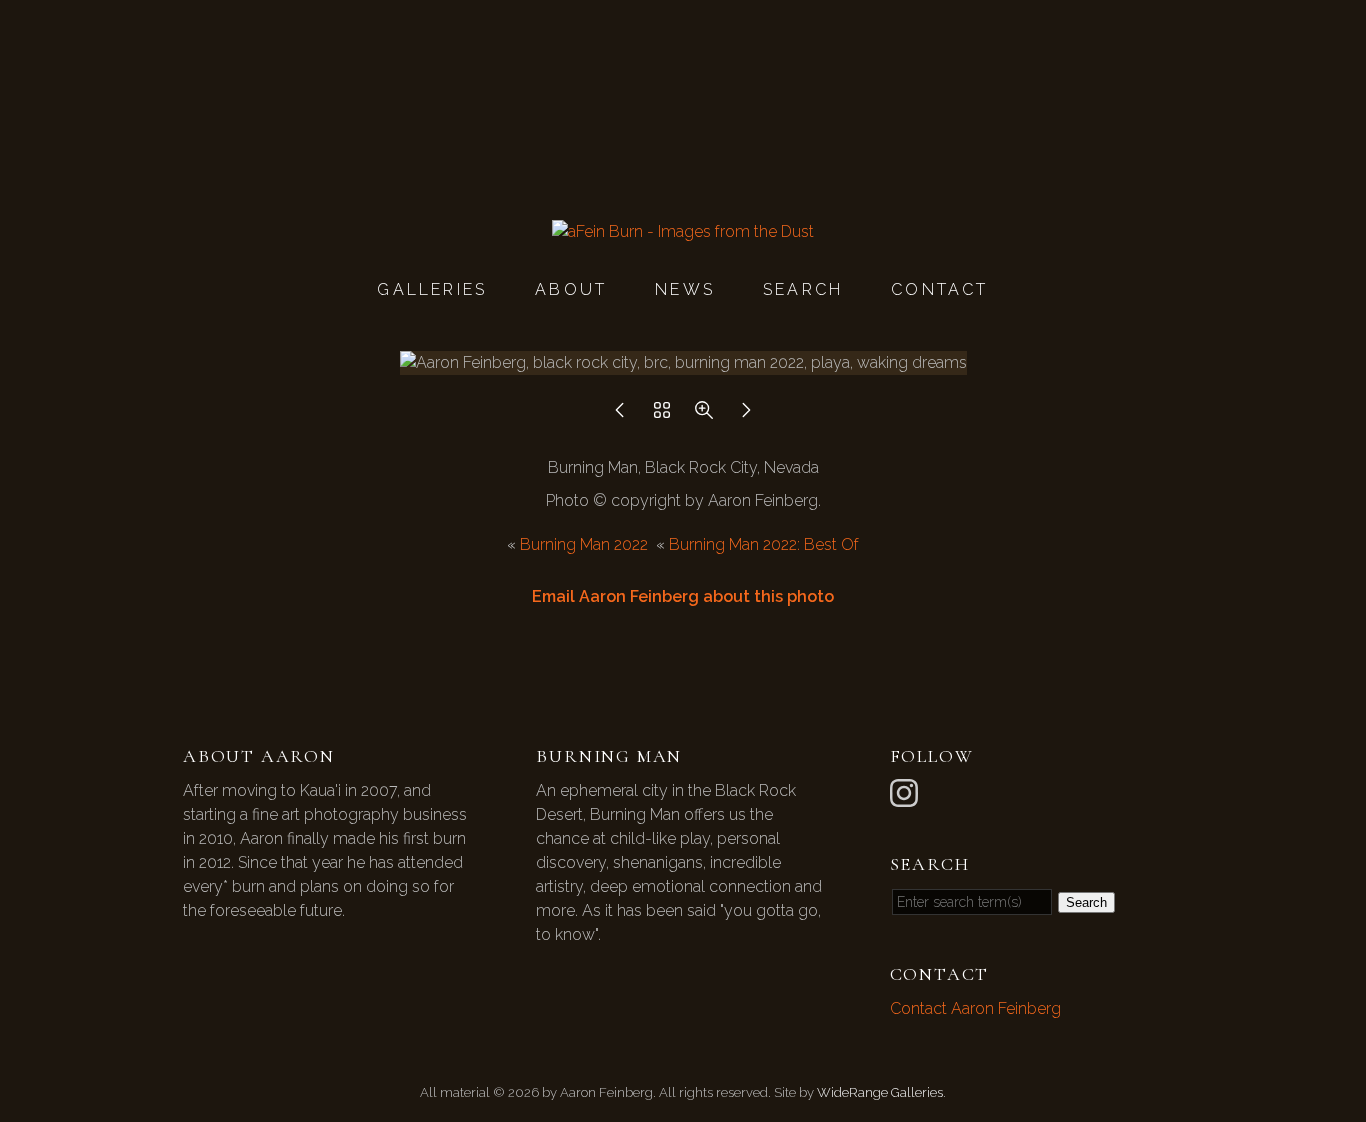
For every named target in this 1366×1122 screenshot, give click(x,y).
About (571, 289)
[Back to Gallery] (662, 415)
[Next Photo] (746, 415)
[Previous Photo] (620, 415)
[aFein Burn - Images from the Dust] (683, 231)
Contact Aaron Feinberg (975, 1008)
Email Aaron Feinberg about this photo (683, 596)
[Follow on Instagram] (907, 791)
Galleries (432, 289)
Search (803, 289)
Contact (939, 289)
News (685, 289)
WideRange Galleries (880, 1092)
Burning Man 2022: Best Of (764, 544)
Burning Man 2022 (584, 544)
